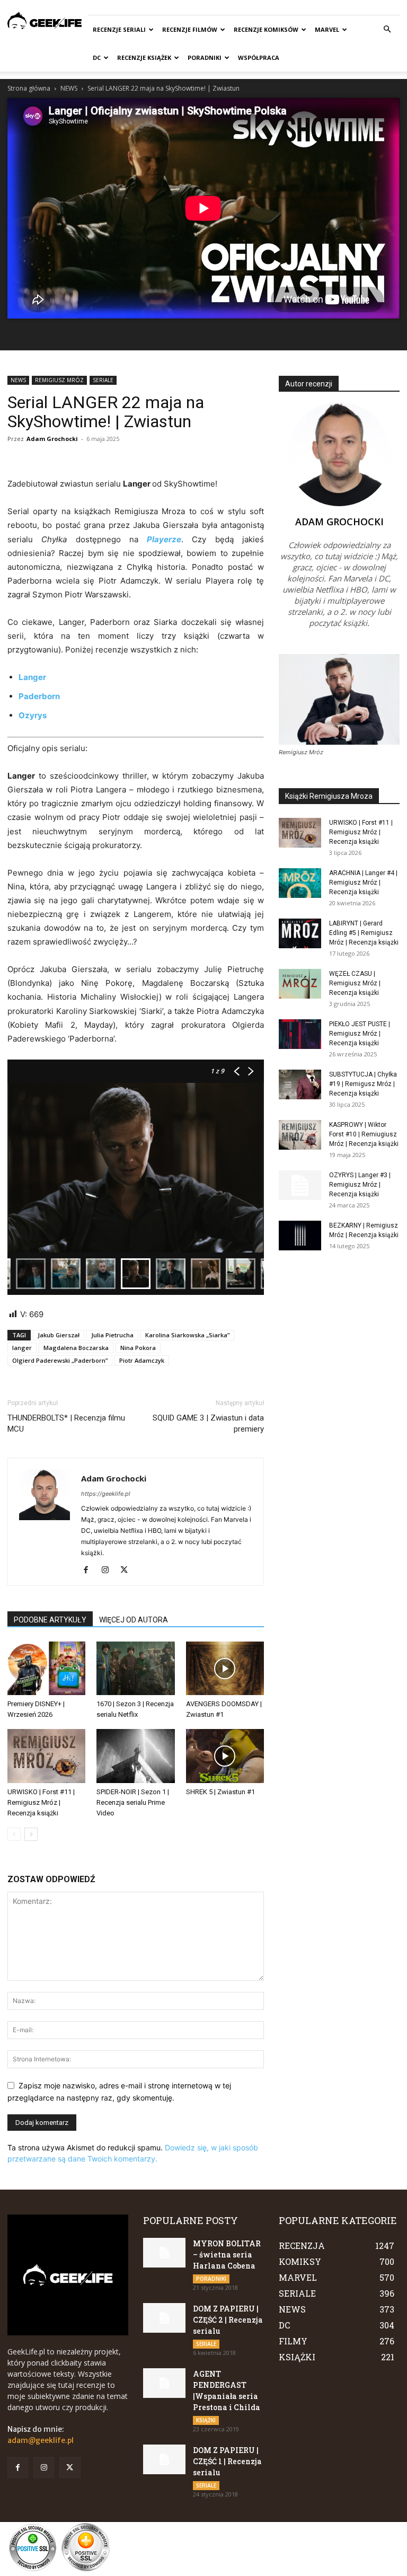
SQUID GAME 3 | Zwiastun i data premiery (208, 1423)
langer (22, 1348)
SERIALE (103, 380)
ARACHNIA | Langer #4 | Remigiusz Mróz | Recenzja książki (363, 883)
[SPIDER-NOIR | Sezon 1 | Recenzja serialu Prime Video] (135, 1756)
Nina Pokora (138, 1348)
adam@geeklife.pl (41, 2440)
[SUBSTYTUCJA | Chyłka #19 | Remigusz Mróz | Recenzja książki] (300, 1084)
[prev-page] (14, 1834)
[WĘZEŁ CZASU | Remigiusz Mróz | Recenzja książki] (300, 984)
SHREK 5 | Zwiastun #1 (220, 1792)
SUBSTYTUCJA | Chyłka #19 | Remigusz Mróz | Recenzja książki (363, 1084)
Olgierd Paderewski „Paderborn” (60, 1360)
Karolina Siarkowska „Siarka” (187, 1335)
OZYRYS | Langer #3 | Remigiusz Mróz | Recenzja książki (360, 1185)
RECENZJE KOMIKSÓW (266, 29)
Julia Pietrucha (112, 1335)
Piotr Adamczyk (142, 1360)
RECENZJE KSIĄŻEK (144, 58)
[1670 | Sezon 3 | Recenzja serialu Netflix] (135, 1668)
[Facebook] (90, 1571)
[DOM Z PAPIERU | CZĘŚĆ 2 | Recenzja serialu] (164, 2318)
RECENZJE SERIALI (119, 29)
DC (97, 58)
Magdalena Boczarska (76, 1348)
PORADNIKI (205, 58)
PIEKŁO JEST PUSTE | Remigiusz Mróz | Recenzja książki (360, 1034)
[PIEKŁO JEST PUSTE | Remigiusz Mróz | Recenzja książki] (300, 1034)
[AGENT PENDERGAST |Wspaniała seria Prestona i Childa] (164, 2383)
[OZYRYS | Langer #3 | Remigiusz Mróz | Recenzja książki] (300, 1185)
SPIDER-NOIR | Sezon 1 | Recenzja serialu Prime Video (133, 1802)
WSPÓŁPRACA (259, 58)
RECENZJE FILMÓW (190, 29)
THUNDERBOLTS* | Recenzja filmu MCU (66, 1423)
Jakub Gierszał (59, 1335)
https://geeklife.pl (106, 1494)
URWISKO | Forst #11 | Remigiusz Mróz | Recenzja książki (41, 1802)
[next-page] (31, 1834)
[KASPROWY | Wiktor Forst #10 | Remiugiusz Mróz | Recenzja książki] (300, 1135)
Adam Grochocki (52, 439)
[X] (128, 1571)
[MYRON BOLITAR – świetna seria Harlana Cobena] (164, 2253)
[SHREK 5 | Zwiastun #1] (225, 1756)
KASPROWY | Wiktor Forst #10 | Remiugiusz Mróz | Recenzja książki (364, 1134)
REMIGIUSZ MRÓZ (59, 380)
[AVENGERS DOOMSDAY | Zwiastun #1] (225, 1668)
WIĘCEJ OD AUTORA (134, 1620)
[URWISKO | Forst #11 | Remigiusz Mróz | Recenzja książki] (46, 1756)
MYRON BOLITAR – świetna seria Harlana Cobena (227, 2255)
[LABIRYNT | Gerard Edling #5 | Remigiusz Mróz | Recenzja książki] (300, 933)
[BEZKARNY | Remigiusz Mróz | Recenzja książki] (300, 1236)
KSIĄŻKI (206, 2420)
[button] (387, 29)
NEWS (69, 88)
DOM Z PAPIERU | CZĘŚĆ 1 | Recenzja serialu (227, 2461)
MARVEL (327, 29)
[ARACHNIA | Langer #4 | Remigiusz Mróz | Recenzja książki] (300, 883)
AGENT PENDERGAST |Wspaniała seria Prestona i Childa (227, 2390)
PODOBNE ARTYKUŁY (50, 1620)
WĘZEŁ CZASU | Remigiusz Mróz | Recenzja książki (355, 983)
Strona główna (29, 88)
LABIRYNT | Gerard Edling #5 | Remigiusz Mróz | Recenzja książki (364, 933)
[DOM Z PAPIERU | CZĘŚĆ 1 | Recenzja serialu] (164, 2459)
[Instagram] (109, 1571)
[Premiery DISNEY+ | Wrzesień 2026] (46, 1668)
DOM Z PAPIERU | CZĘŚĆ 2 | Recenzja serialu (228, 2320)
